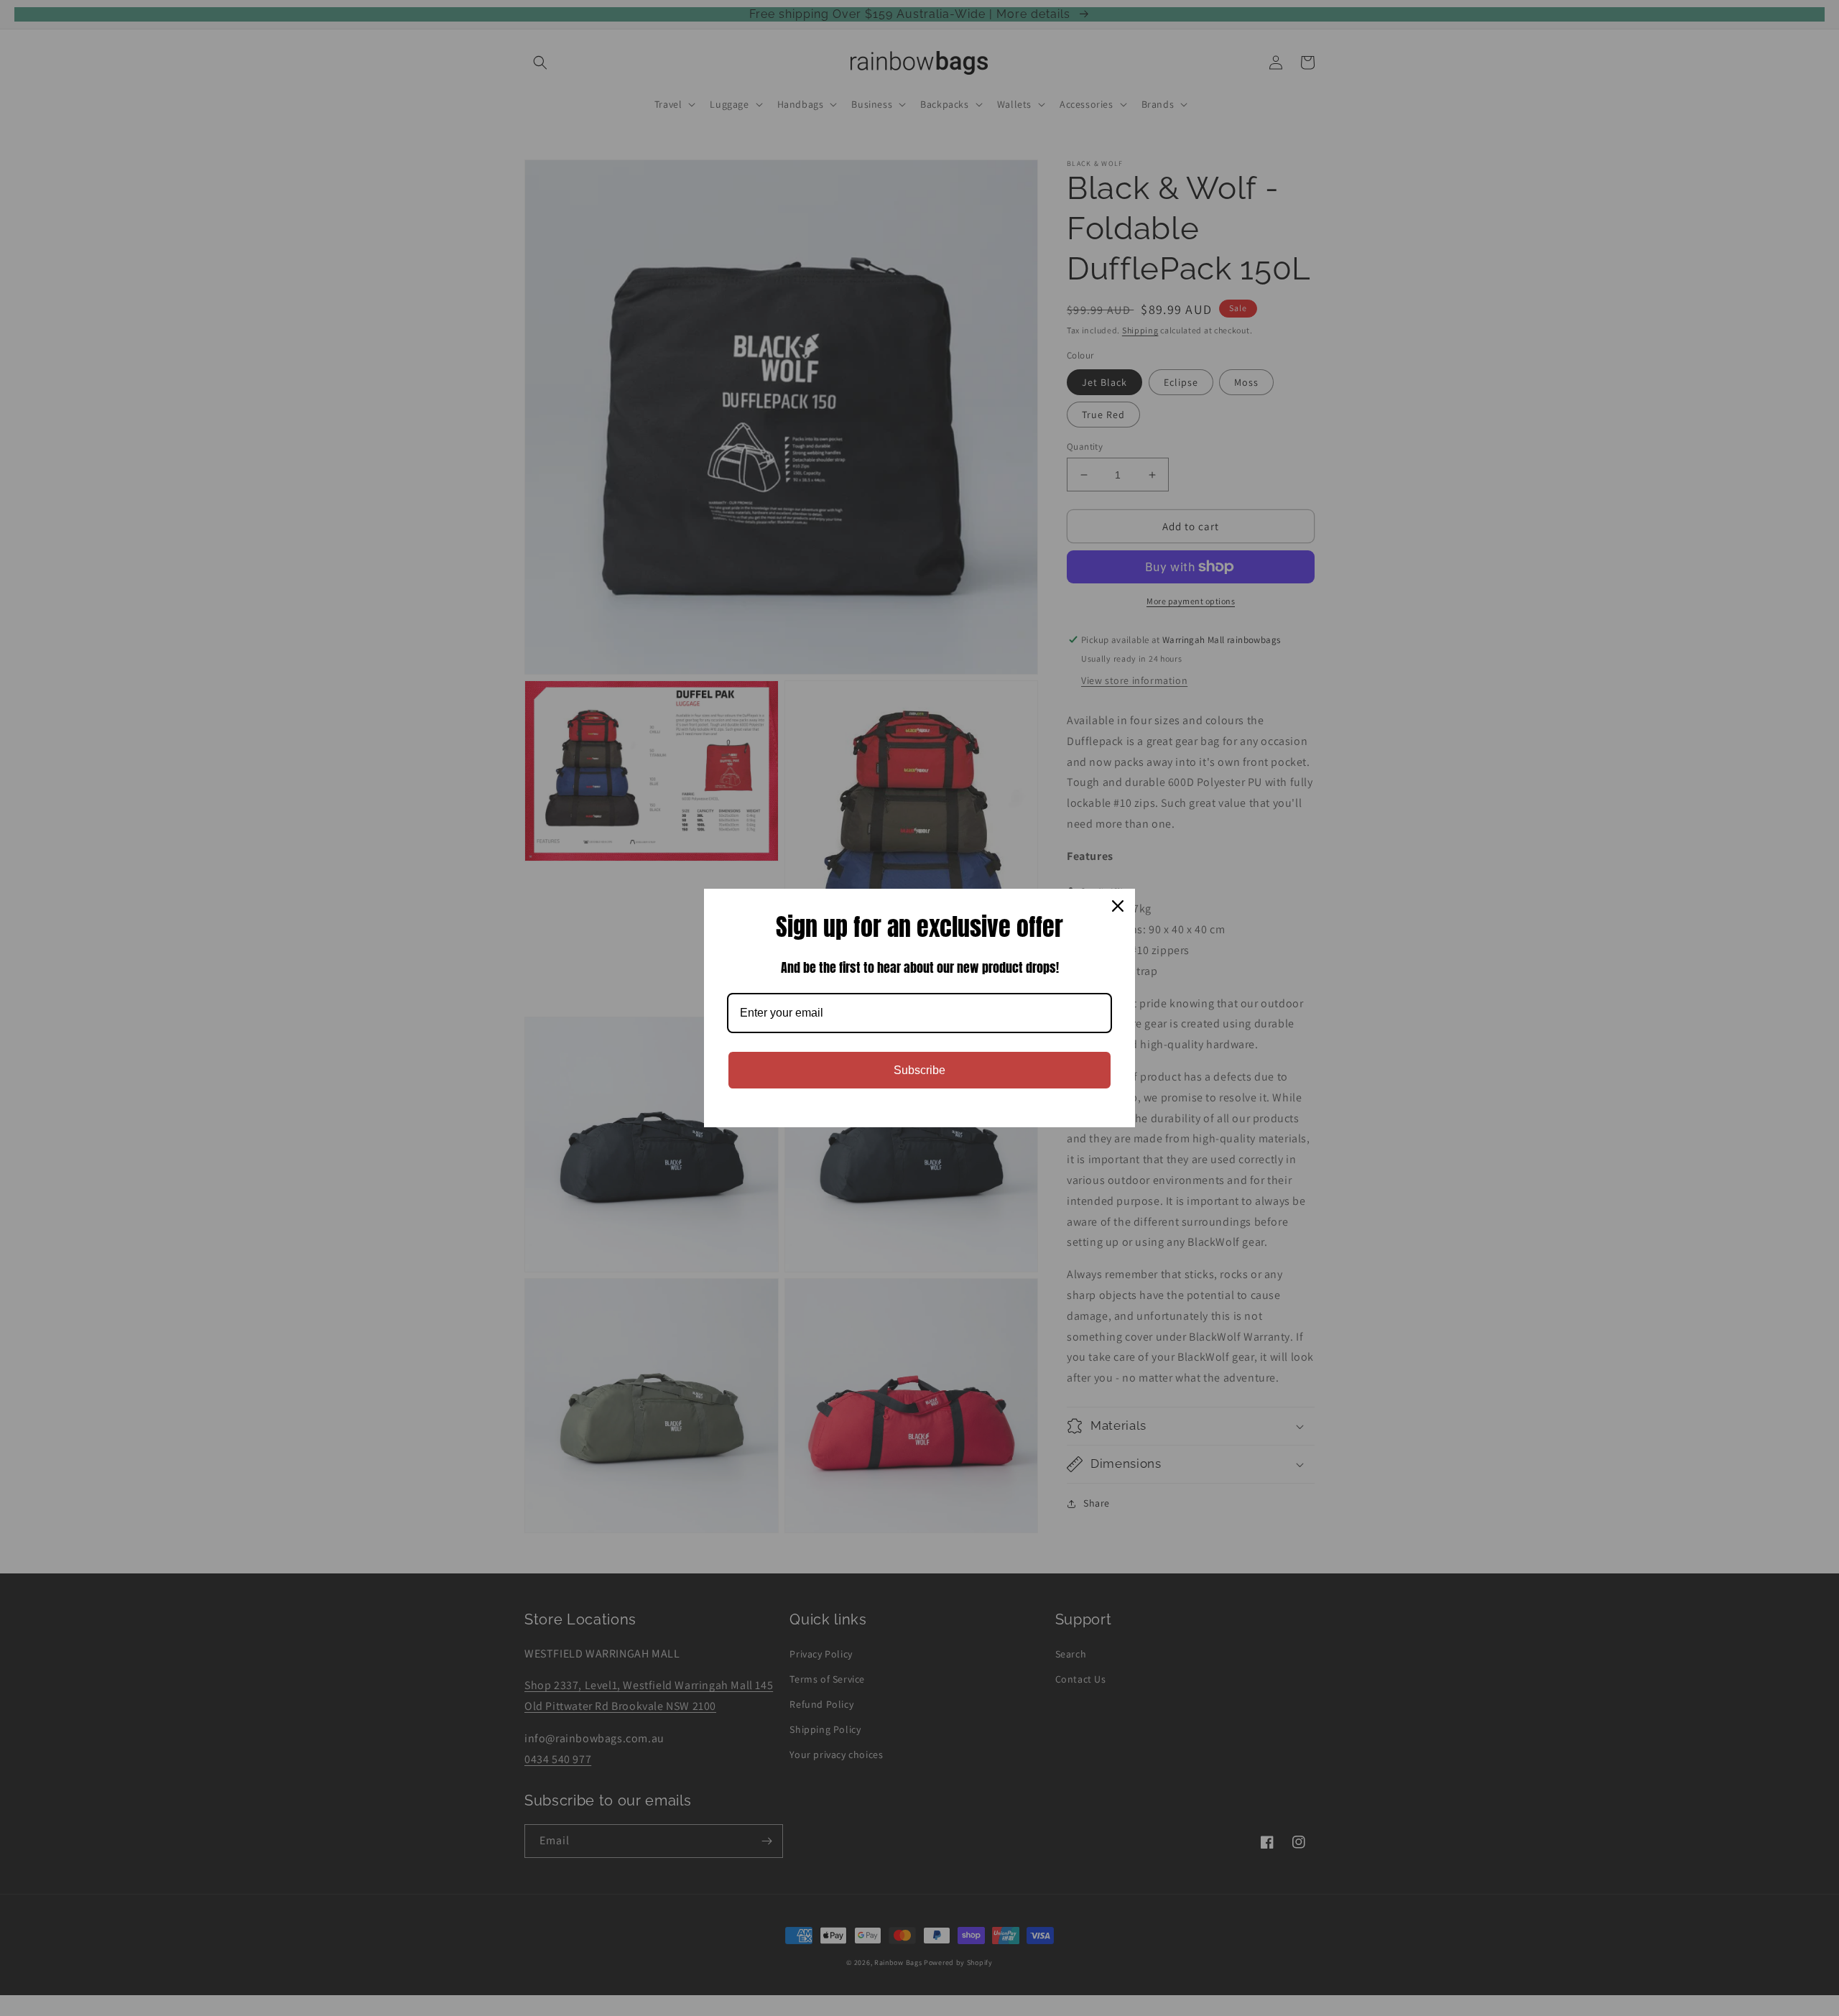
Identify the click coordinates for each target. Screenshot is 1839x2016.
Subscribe (919, 1070)
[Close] (1118, 906)
